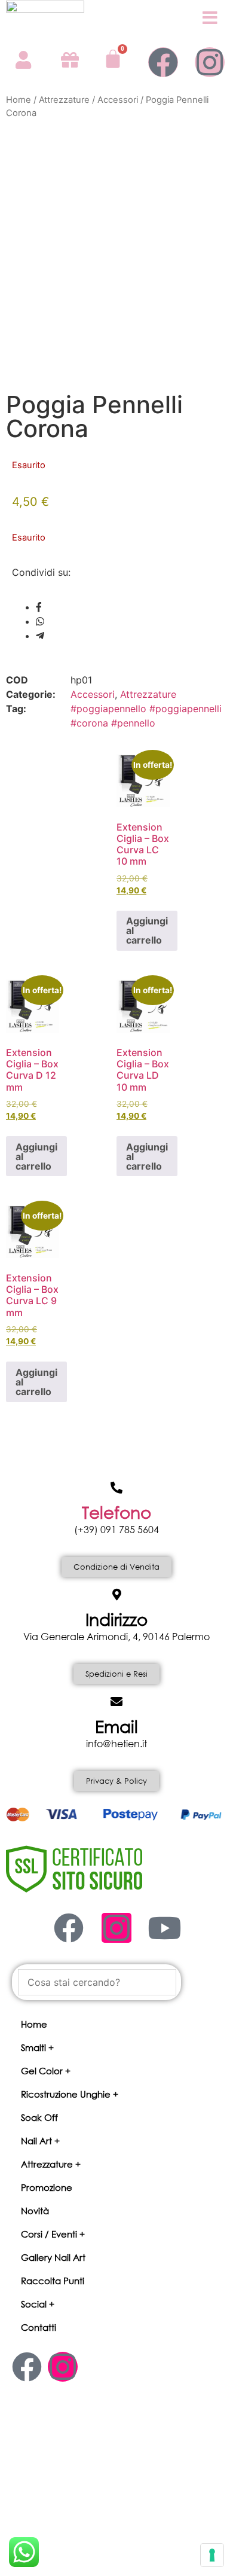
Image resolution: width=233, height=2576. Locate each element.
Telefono (116, 1512)
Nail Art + (40, 2141)
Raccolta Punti (53, 2281)
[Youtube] (164, 1928)
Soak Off (39, 2117)
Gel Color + (46, 2071)
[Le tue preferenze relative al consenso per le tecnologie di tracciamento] (212, 2555)
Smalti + (37, 2047)
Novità (35, 2211)
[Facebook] (163, 62)
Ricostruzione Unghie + (70, 2094)
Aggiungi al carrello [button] (147, 930)
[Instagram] (210, 62)
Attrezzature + (51, 2164)
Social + (38, 2304)
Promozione (47, 2187)
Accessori (118, 100)
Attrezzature (64, 100)
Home (19, 100)
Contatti (39, 2327)
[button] (116, 2048)
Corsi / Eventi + (53, 2234)
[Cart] (113, 59)
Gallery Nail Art (53, 2257)
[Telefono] (116, 1488)
